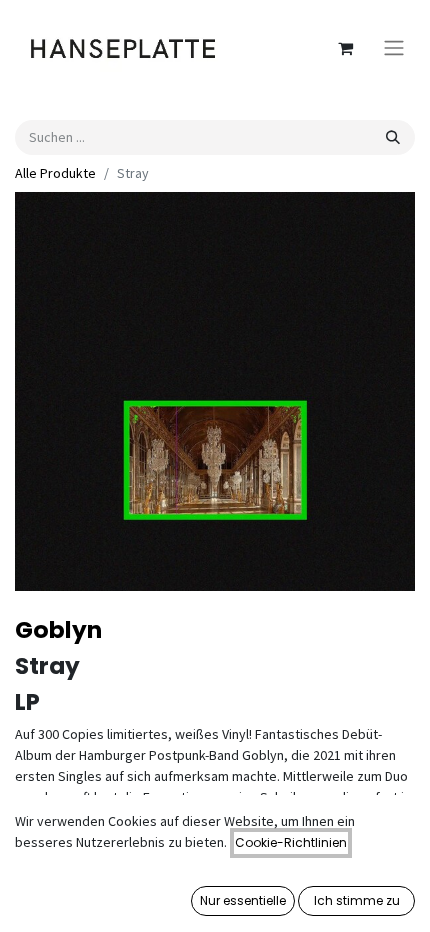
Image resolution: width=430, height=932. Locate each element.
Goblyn (58, 629)
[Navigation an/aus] (394, 48)
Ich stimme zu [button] (357, 900)
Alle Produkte (55, 173)
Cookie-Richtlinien (291, 842)
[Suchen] (393, 137)
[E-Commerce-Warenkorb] (345, 48)
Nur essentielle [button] (243, 900)
